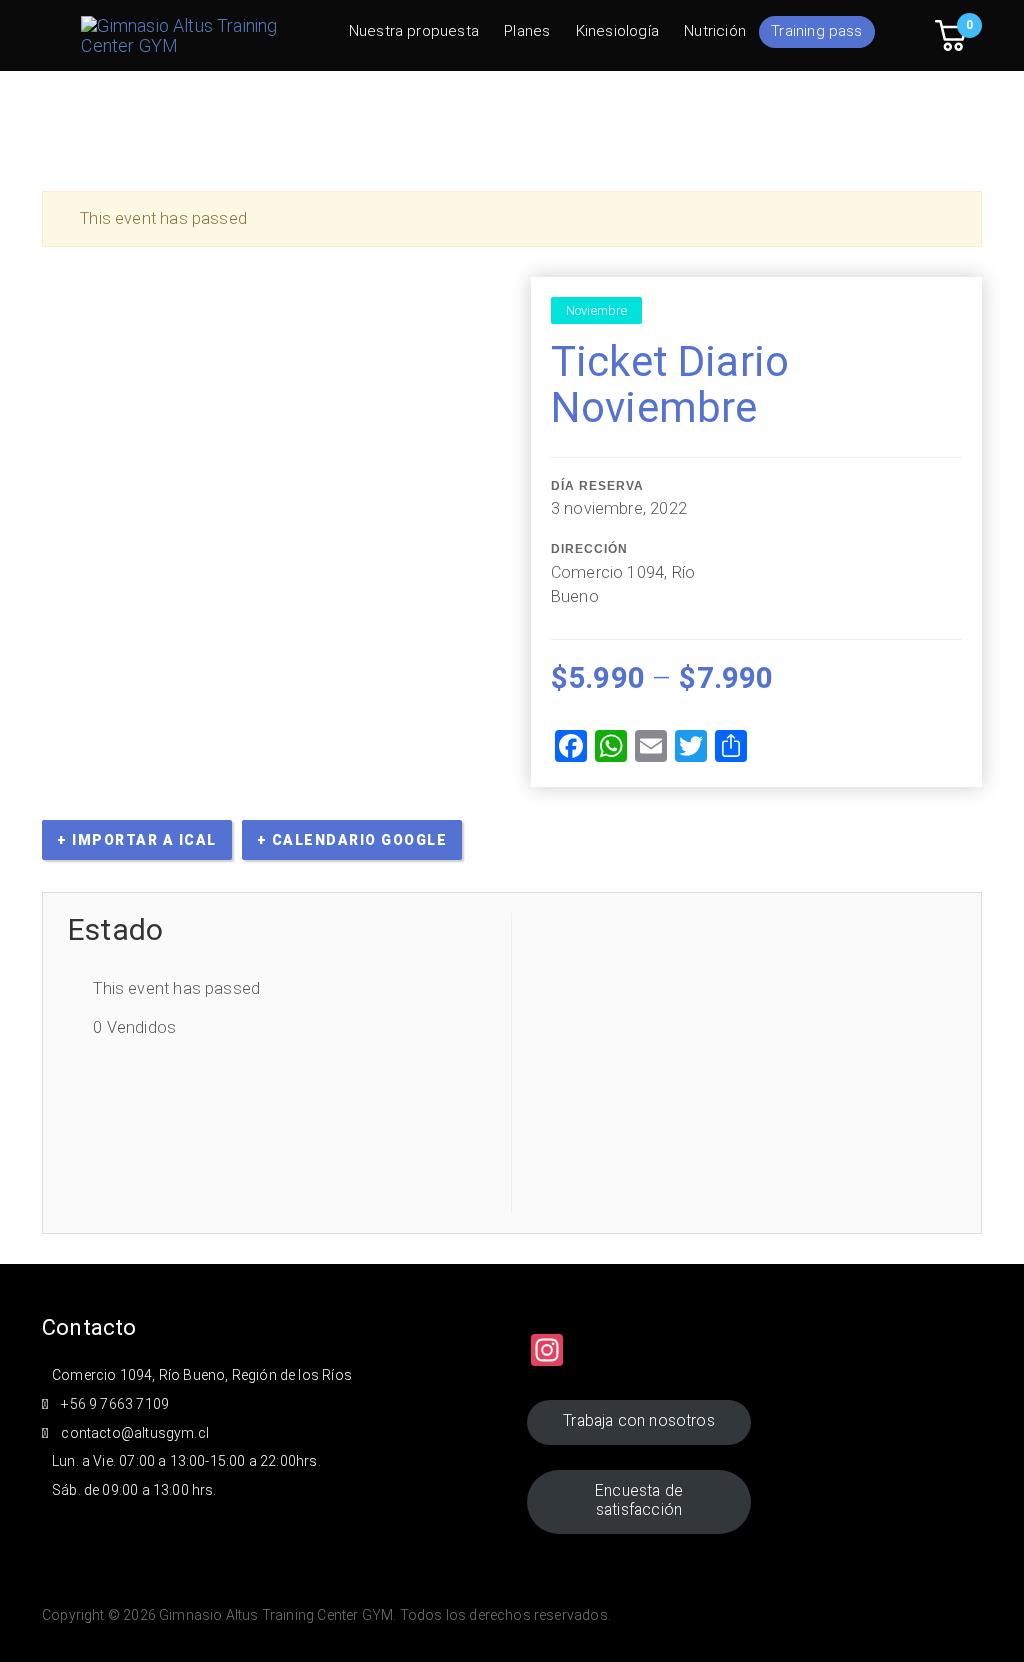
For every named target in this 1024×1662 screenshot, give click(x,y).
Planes (527, 31)
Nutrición (715, 31)
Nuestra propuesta (414, 31)
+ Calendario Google (352, 840)
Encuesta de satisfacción (639, 1500)
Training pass (816, 31)
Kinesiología (617, 31)
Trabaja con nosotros (639, 1420)
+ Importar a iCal (137, 840)
